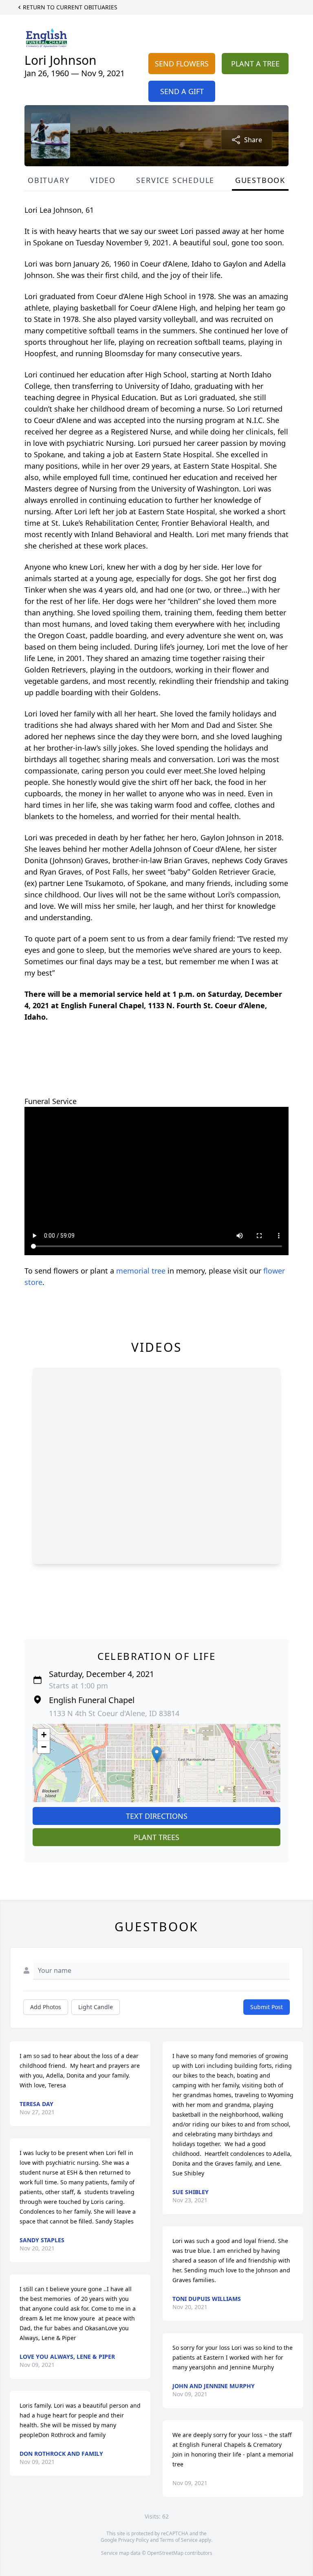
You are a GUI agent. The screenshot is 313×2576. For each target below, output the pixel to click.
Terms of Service (179, 2540)
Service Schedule (175, 180)
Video (103, 180)
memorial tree (141, 1271)
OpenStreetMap (165, 2553)
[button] (157, 1755)
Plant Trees (156, 1837)
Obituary (48, 180)
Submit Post (267, 2007)
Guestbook (260, 180)
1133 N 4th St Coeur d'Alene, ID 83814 (114, 1713)
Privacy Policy (133, 2540)
